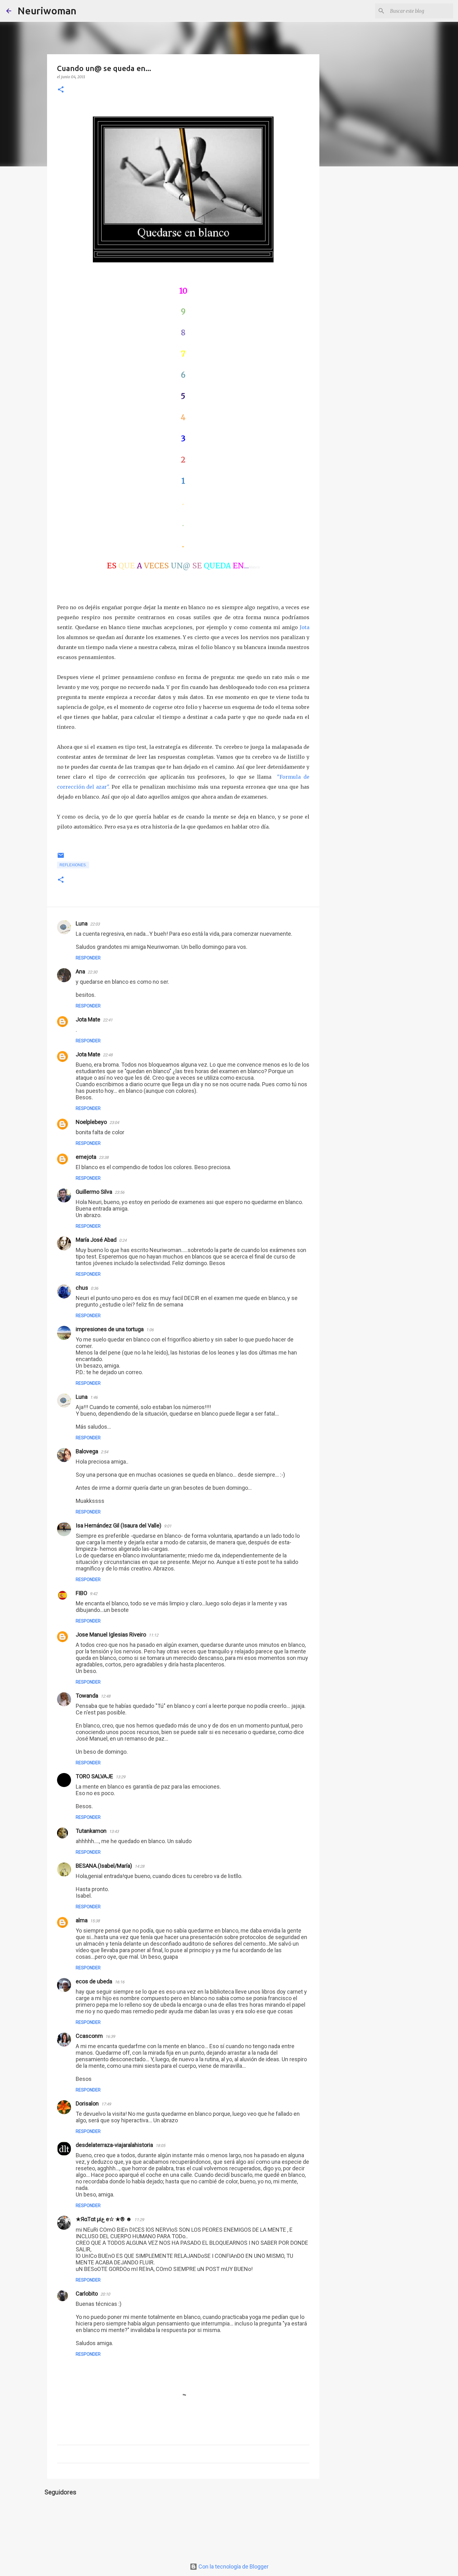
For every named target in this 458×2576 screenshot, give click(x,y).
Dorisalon (87, 2103)
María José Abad (96, 1240)
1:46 (94, 1397)
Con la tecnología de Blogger (233, 2566)
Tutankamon (91, 1831)
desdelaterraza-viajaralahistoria (114, 2145)
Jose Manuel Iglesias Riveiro (111, 1634)
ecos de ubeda (94, 1981)
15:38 (95, 1921)
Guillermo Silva (94, 1192)
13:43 (114, 1831)
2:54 (104, 1452)
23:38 (104, 1157)
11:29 (139, 2220)
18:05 (160, 2146)
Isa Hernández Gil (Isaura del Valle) (119, 1525)
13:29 (120, 1777)
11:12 (153, 1635)
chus (82, 1288)
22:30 (92, 972)
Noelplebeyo (91, 1122)
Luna (82, 923)
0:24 (123, 1240)
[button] (61, 90)
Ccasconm (89, 2036)
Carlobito (87, 2294)
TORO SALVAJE (94, 1776)
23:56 (119, 1192)
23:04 (114, 1123)
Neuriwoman (47, 11)
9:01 (168, 1526)
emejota (86, 1157)
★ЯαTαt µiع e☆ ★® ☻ (104, 2219)
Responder (88, 958)
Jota (305, 627)
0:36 (94, 1288)
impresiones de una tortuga (110, 1329)
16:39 (110, 2036)
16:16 (119, 1982)
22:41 (108, 1020)
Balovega (87, 1451)
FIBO (81, 1593)
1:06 (150, 1330)
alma (82, 1920)
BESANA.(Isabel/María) (104, 1866)
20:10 (105, 2294)
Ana (80, 971)
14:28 (139, 1866)
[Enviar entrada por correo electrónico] (61, 858)
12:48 (105, 1696)
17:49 (106, 2104)
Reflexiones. (73, 865)
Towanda (87, 1696)
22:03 (95, 924)
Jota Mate (88, 1019)
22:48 (108, 1055)
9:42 (93, 1594)
